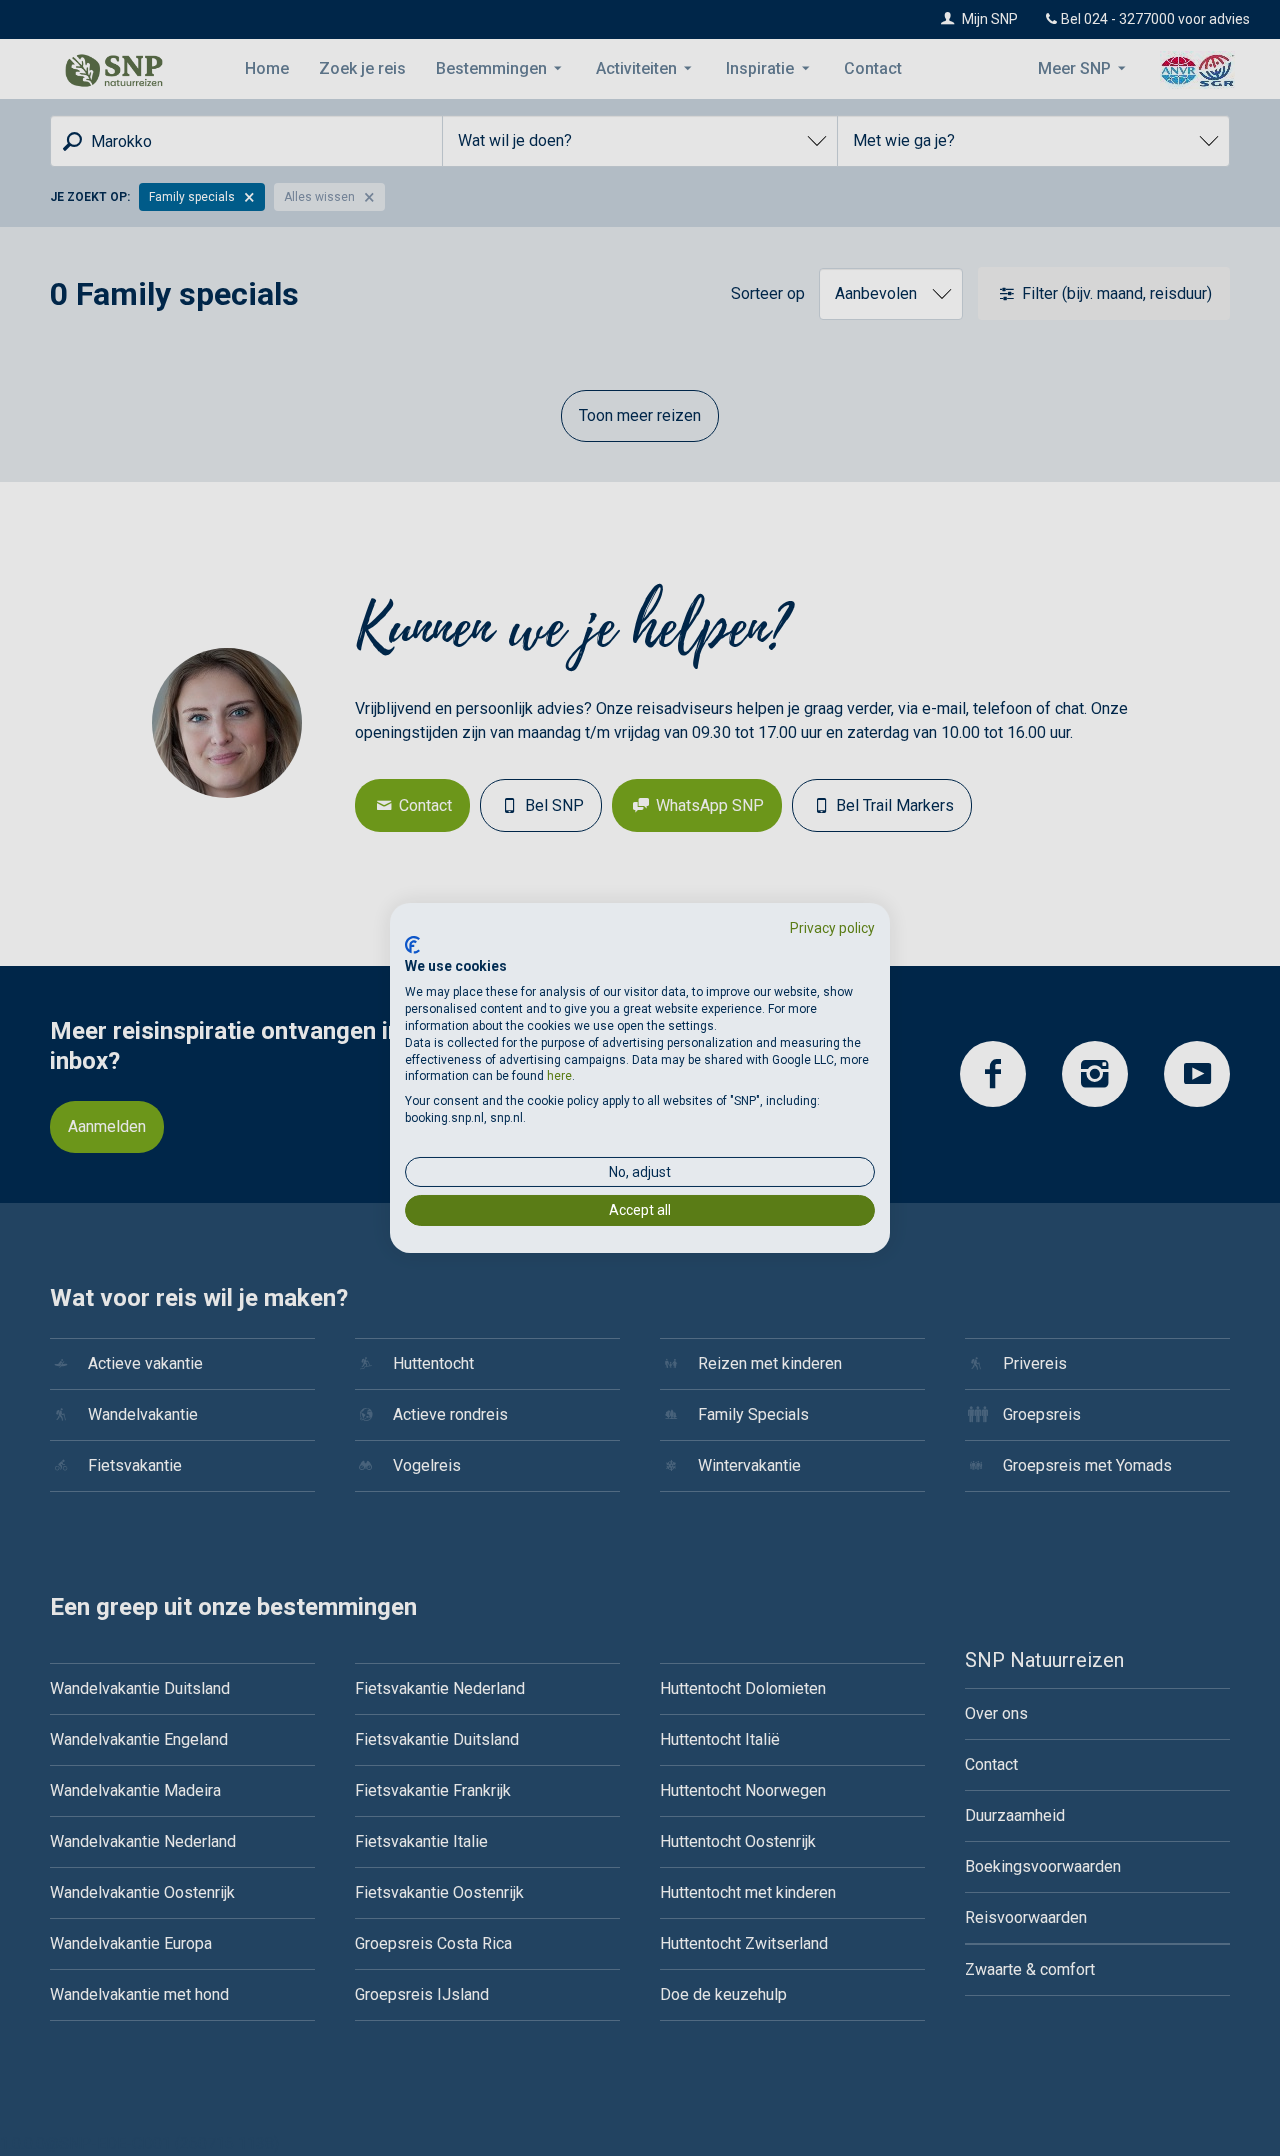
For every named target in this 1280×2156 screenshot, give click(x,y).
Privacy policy (832, 928)
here (559, 1076)
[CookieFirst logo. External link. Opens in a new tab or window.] (412, 945)
